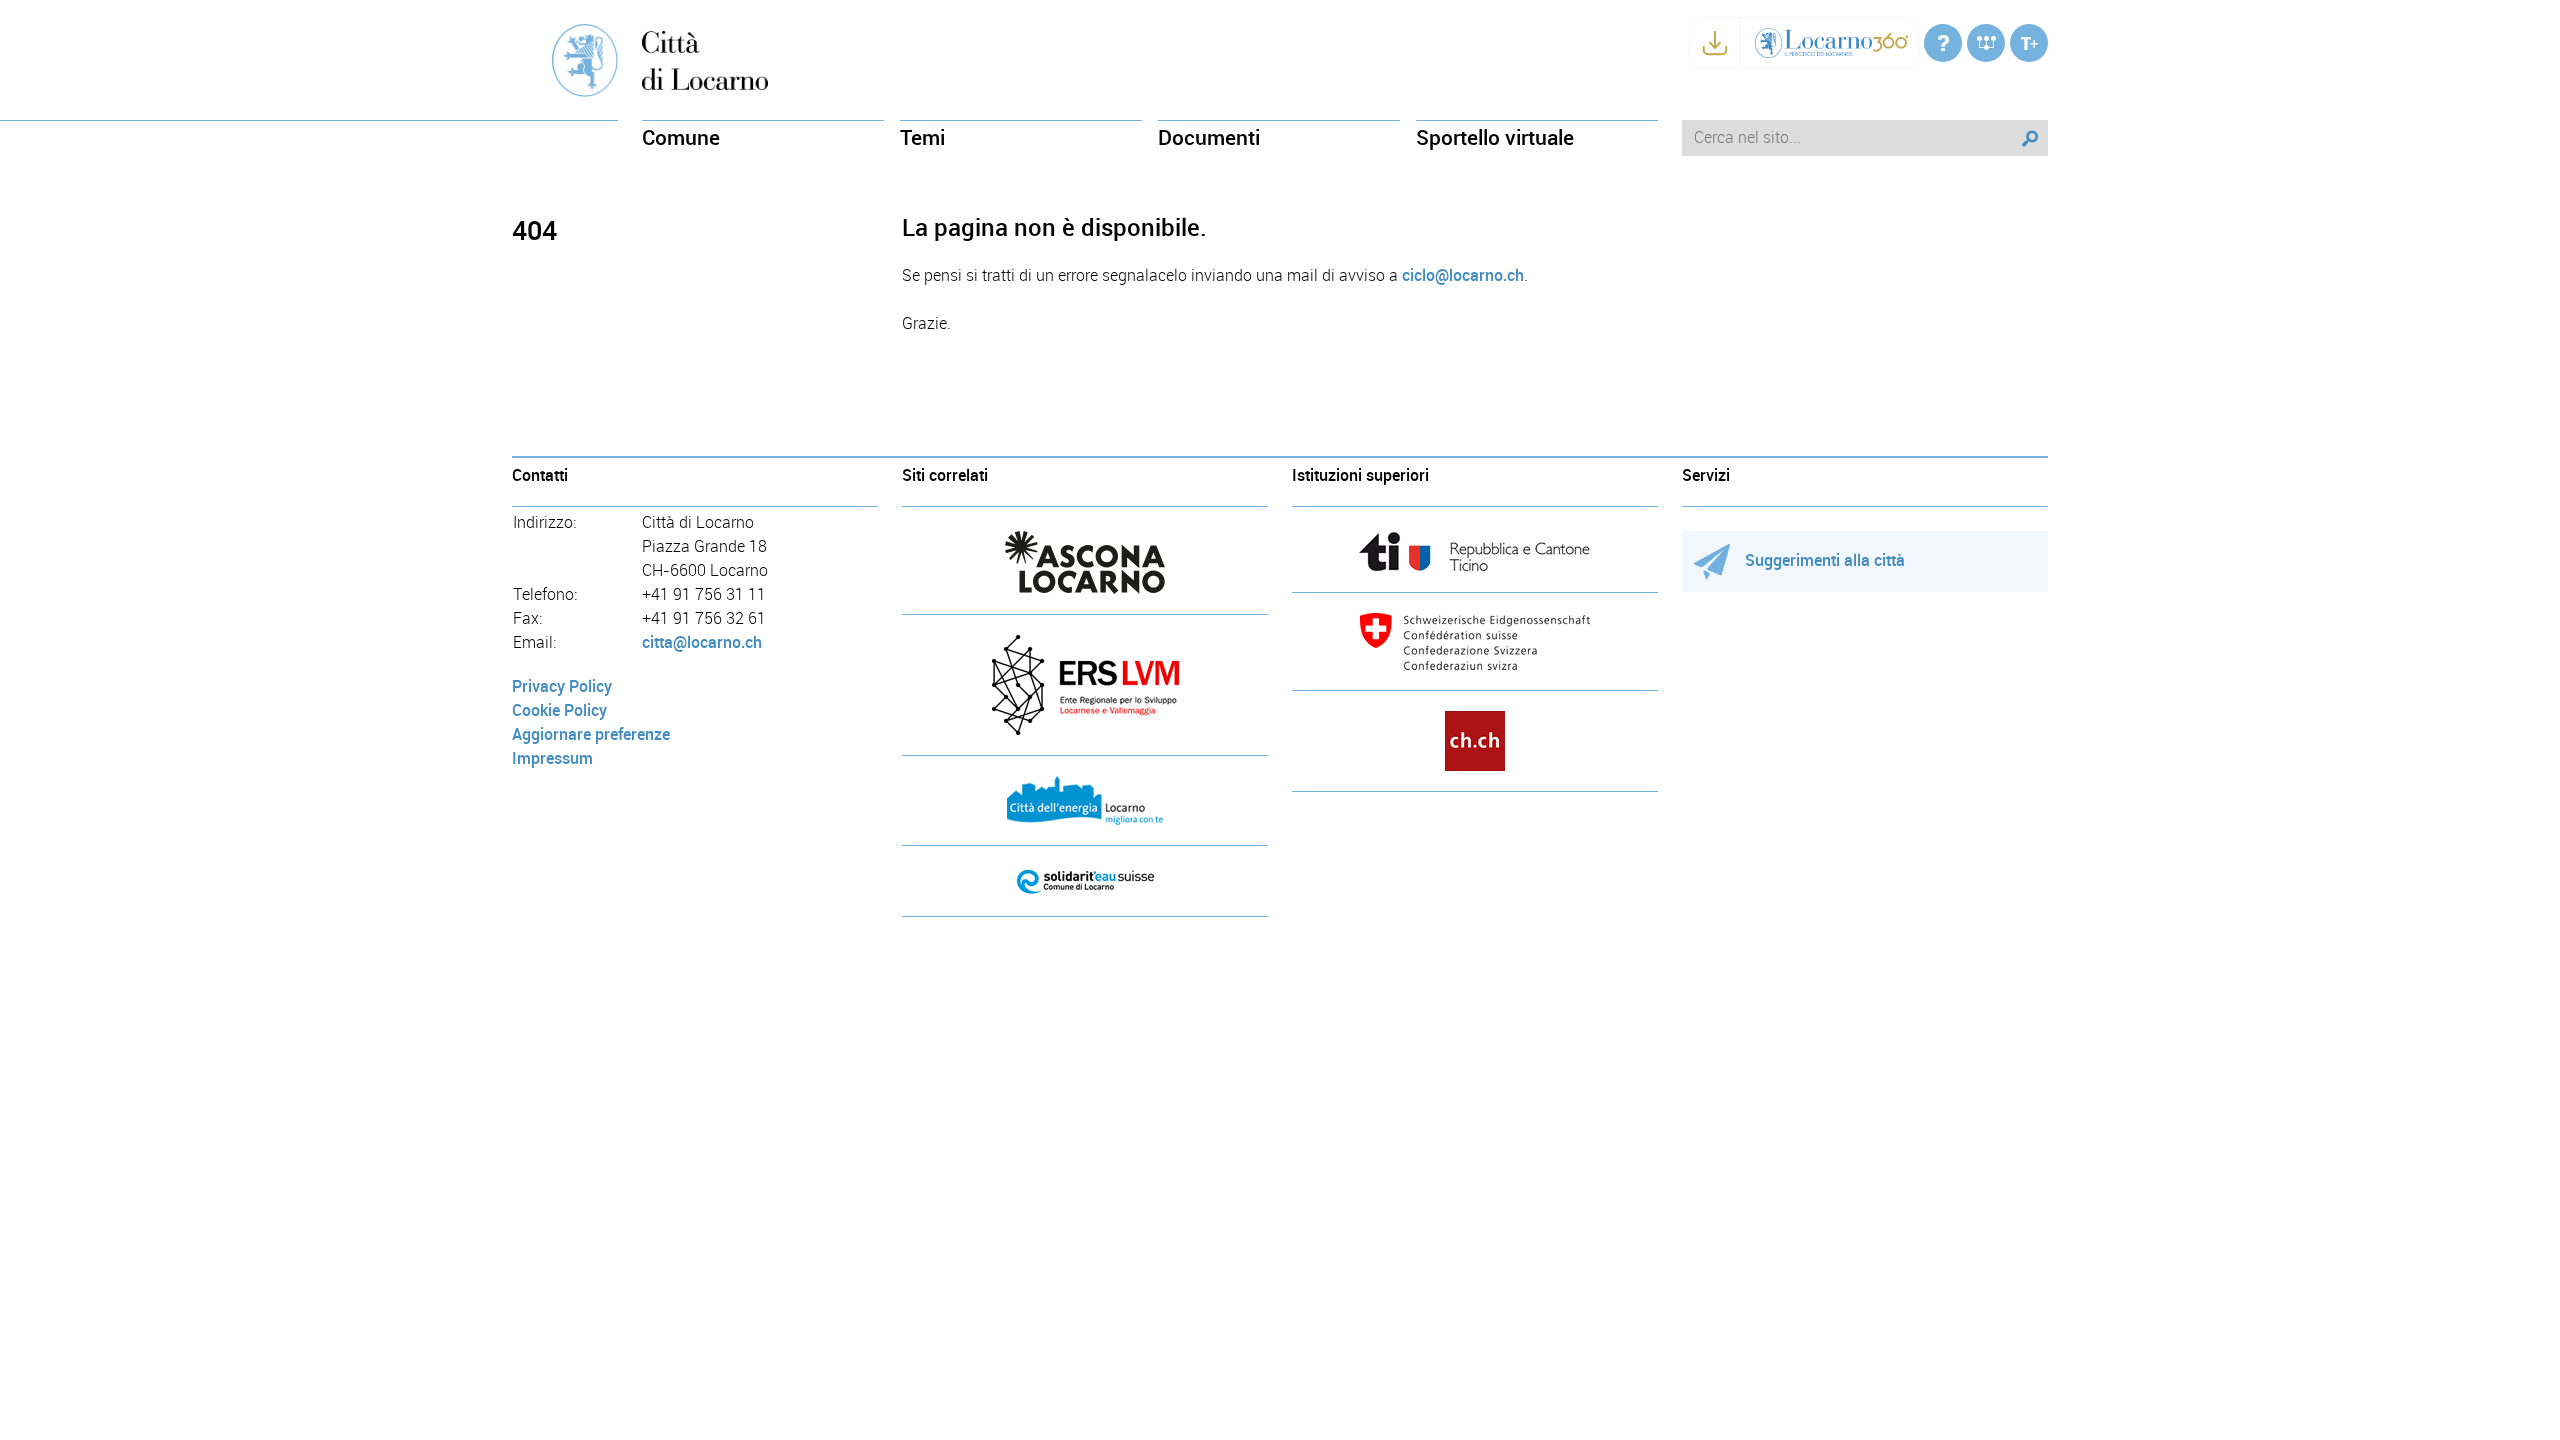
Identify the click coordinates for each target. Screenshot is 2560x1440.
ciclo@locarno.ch (1463, 275)
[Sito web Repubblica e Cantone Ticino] (1475, 551)
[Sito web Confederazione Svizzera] (1475, 641)
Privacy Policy (562, 686)
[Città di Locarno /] (1943, 43)
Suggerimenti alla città (1825, 560)
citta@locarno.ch (702, 642)
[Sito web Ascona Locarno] (1085, 562)
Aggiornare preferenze (591, 734)
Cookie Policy (559, 710)
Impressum (552, 758)
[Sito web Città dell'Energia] (1085, 800)
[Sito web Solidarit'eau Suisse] (1085, 881)
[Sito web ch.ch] (1475, 741)
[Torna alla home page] (705, 59)
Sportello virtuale (1495, 137)
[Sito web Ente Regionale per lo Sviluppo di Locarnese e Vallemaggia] (1085, 685)
